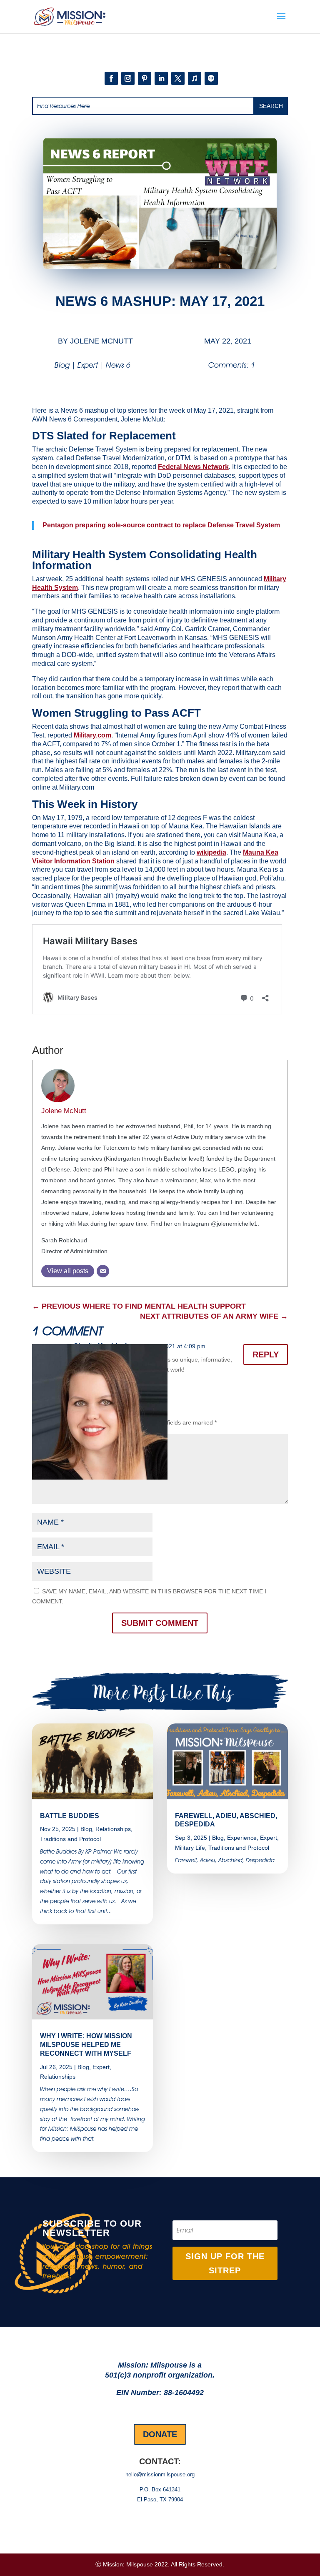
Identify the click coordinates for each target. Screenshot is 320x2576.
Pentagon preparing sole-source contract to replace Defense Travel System (161, 525)
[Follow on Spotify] (211, 78)
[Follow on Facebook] (111, 78)
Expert (88, 365)
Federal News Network (193, 467)
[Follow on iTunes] (195, 78)
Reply (266, 1354)
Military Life (190, 1848)
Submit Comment (160, 1623)
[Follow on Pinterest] (145, 78)
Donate (160, 2434)
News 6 (118, 365)
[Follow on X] (178, 78)
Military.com (92, 735)
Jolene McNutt (101, 341)
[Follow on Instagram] (128, 78)
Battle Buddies (70, 1816)
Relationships (113, 1829)
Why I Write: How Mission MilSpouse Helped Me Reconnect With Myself (86, 2045)
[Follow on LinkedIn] (161, 78)
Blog (62, 365)
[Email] (103, 1271)
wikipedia (211, 852)
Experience (242, 1838)
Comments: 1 (232, 365)
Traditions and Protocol (70, 1839)
